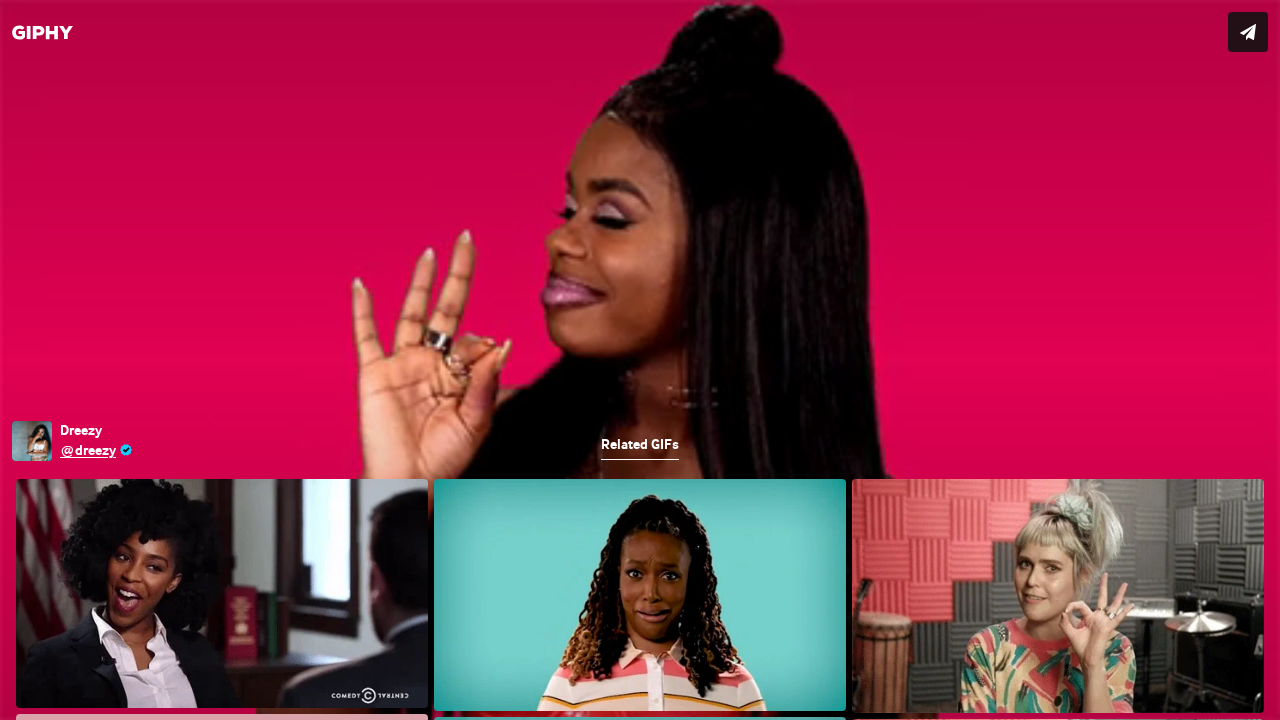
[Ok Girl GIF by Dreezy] (640, 360)
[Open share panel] (1248, 32)
